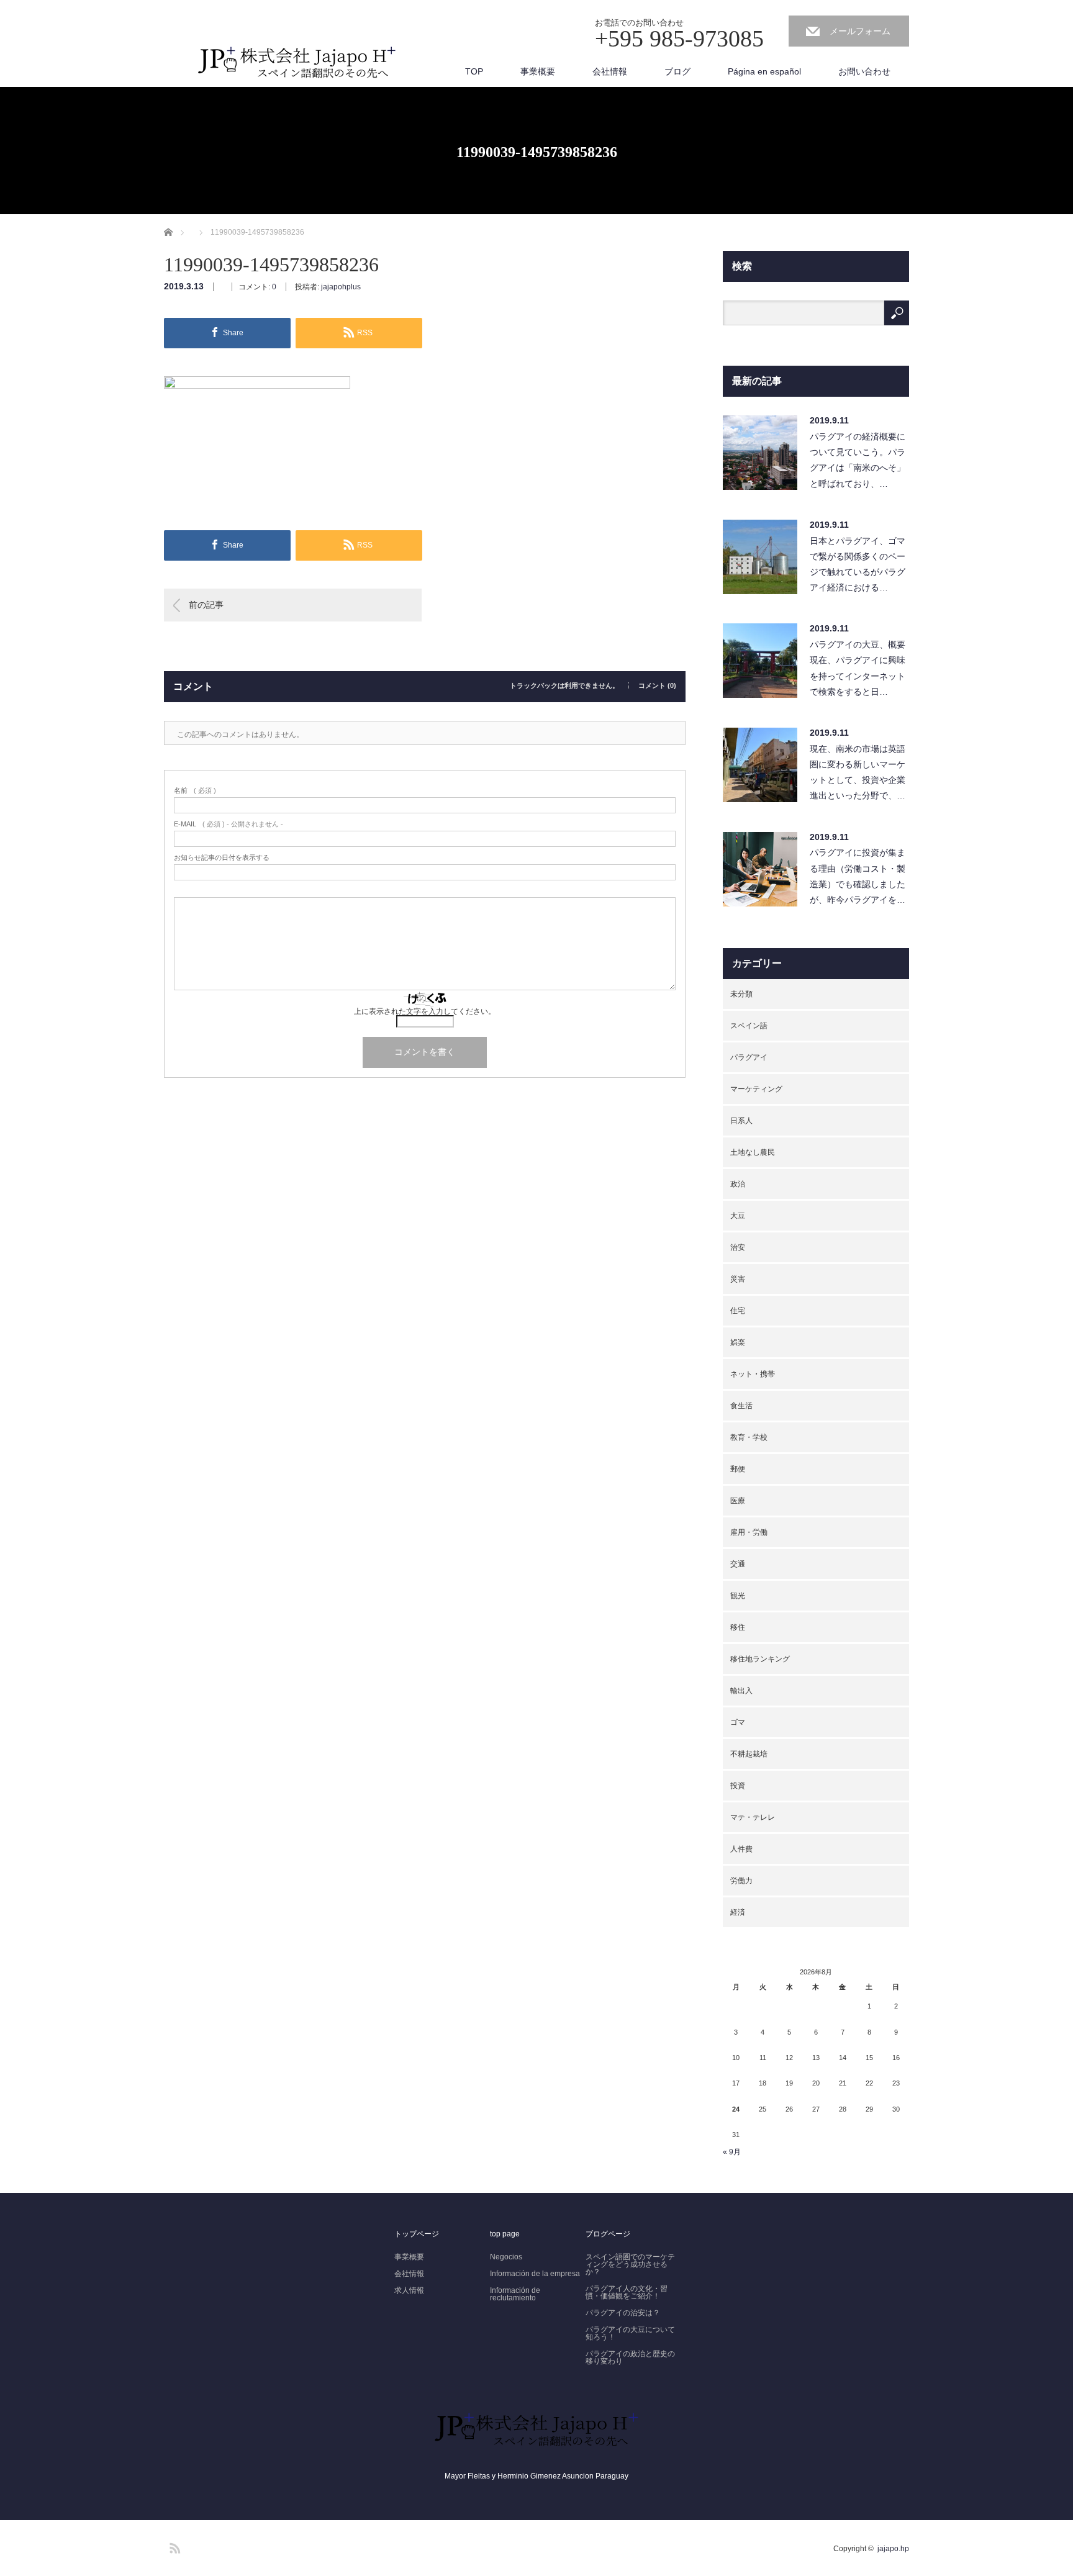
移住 (738, 1627)
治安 (738, 1247)
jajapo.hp (893, 2549)
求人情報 (409, 2290)
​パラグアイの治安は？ (623, 2313)
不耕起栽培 (749, 1754)
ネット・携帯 (753, 1374)
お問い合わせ (864, 71)
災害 (738, 1279)
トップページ (417, 2234)
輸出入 (741, 1691)
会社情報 (610, 71)
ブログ (677, 71)
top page (505, 2234)
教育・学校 (749, 1437)
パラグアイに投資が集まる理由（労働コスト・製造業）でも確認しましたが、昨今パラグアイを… (858, 876)
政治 (738, 1184)
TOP (474, 71)
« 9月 (732, 2152)
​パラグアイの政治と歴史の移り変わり (630, 2357)
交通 (738, 1564)
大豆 (738, 1216)
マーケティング (756, 1089)
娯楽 (738, 1342)
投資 (738, 1786)
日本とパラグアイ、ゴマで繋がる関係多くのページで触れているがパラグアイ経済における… (858, 564)
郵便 (738, 1469)
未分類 (741, 994)
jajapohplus (341, 287)
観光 (738, 1596)
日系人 (741, 1121)
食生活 (741, 1406)
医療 (738, 1501)
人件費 (741, 1849)
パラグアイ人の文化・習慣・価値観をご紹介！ (627, 2292)
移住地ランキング (760, 1659)
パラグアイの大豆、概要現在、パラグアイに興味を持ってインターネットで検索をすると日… (858, 668)
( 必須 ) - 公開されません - (229, 824)
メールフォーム (860, 31)
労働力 (741, 1881)
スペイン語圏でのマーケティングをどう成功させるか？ (630, 2264)
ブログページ (608, 2234)
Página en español (764, 71)
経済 (738, 1912)
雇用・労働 (749, 1532)
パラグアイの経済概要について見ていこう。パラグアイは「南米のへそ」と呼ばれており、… (858, 460)
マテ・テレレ (753, 1817)
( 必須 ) (195, 791)
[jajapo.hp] (297, 67)
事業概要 (538, 71)
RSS (173, 2546)
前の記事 (206, 605)
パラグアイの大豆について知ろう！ (630, 2333)
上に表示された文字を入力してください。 (425, 1011)
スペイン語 (749, 1026)
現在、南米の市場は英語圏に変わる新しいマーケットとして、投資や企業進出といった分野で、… (858, 772)
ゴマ (738, 1722)
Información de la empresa (535, 2274)
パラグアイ (749, 1057)
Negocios (506, 2257)
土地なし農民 (753, 1152)
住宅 (738, 1311)
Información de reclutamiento (515, 2294)
